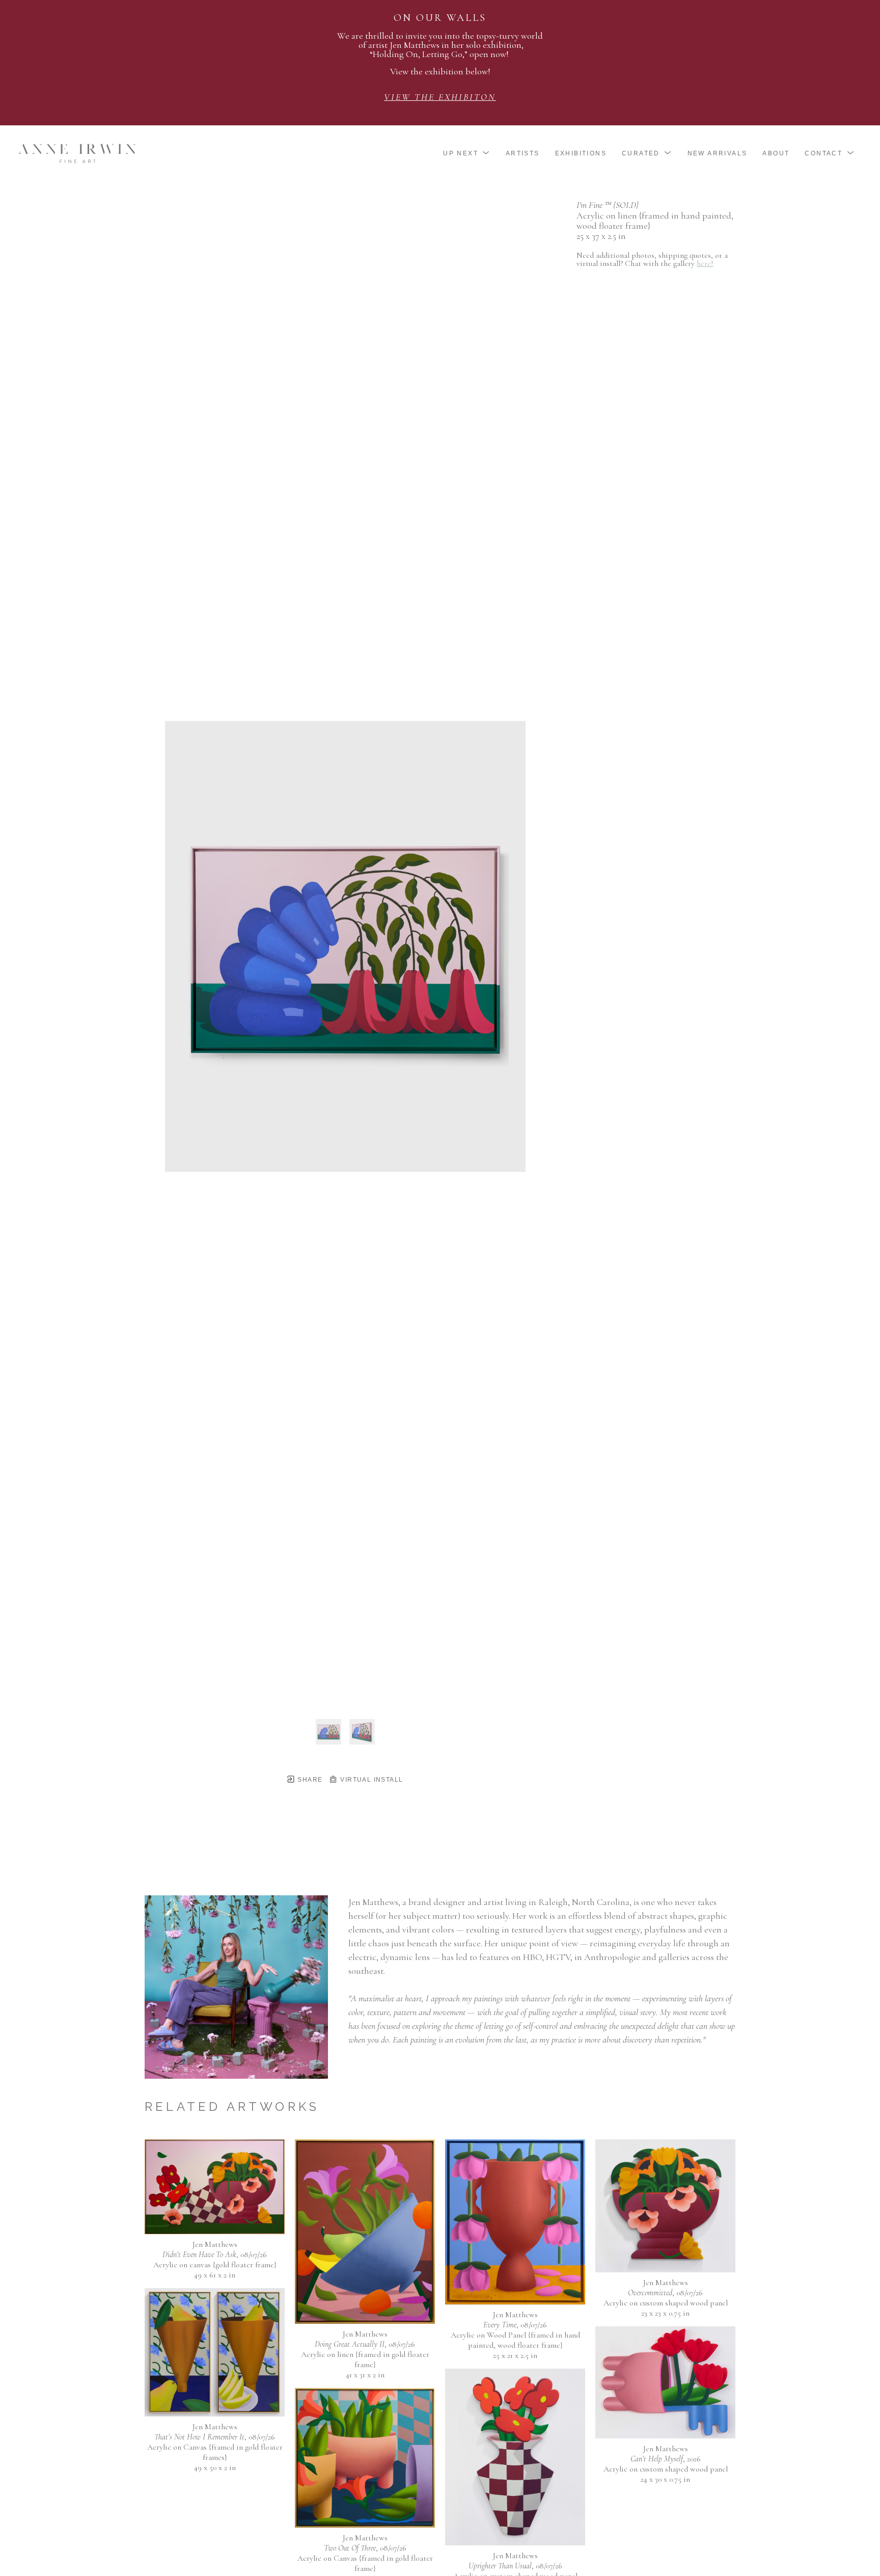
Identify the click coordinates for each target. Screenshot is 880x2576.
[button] (467, 153)
